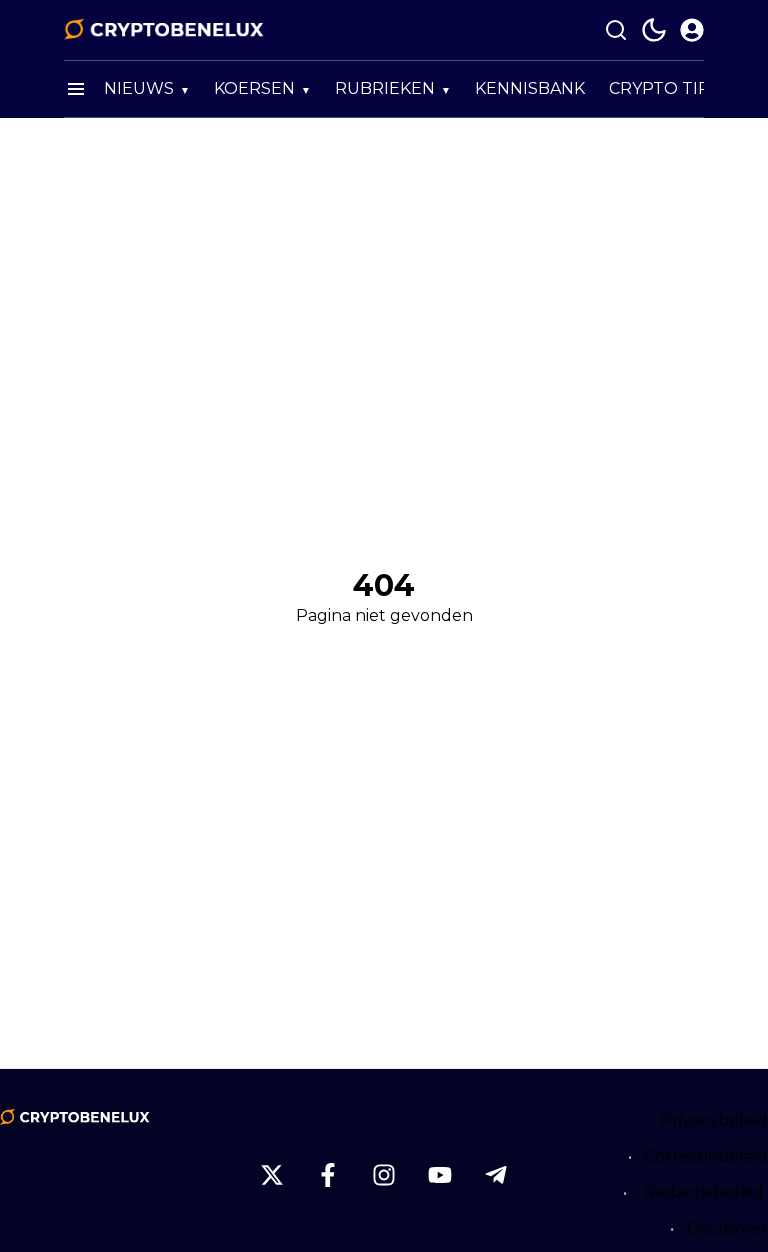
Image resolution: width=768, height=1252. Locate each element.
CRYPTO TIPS (664, 88)
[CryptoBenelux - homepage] (164, 30)
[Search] (616, 30)
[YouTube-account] (440, 1175)
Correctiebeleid (706, 1156)
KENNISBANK (530, 88)
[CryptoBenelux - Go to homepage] (75, 1117)
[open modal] (692, 30)
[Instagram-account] (384, 1175)
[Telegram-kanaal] (496, 1175)
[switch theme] (654, 30)
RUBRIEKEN (385, 88)
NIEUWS (139, 88)
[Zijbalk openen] (76, 89)
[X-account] (272, 1175)
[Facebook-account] (328, 1175)
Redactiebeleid (703, 1192)
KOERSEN (254, 88)
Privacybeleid (714, 1120)
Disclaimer (727, 1228)
